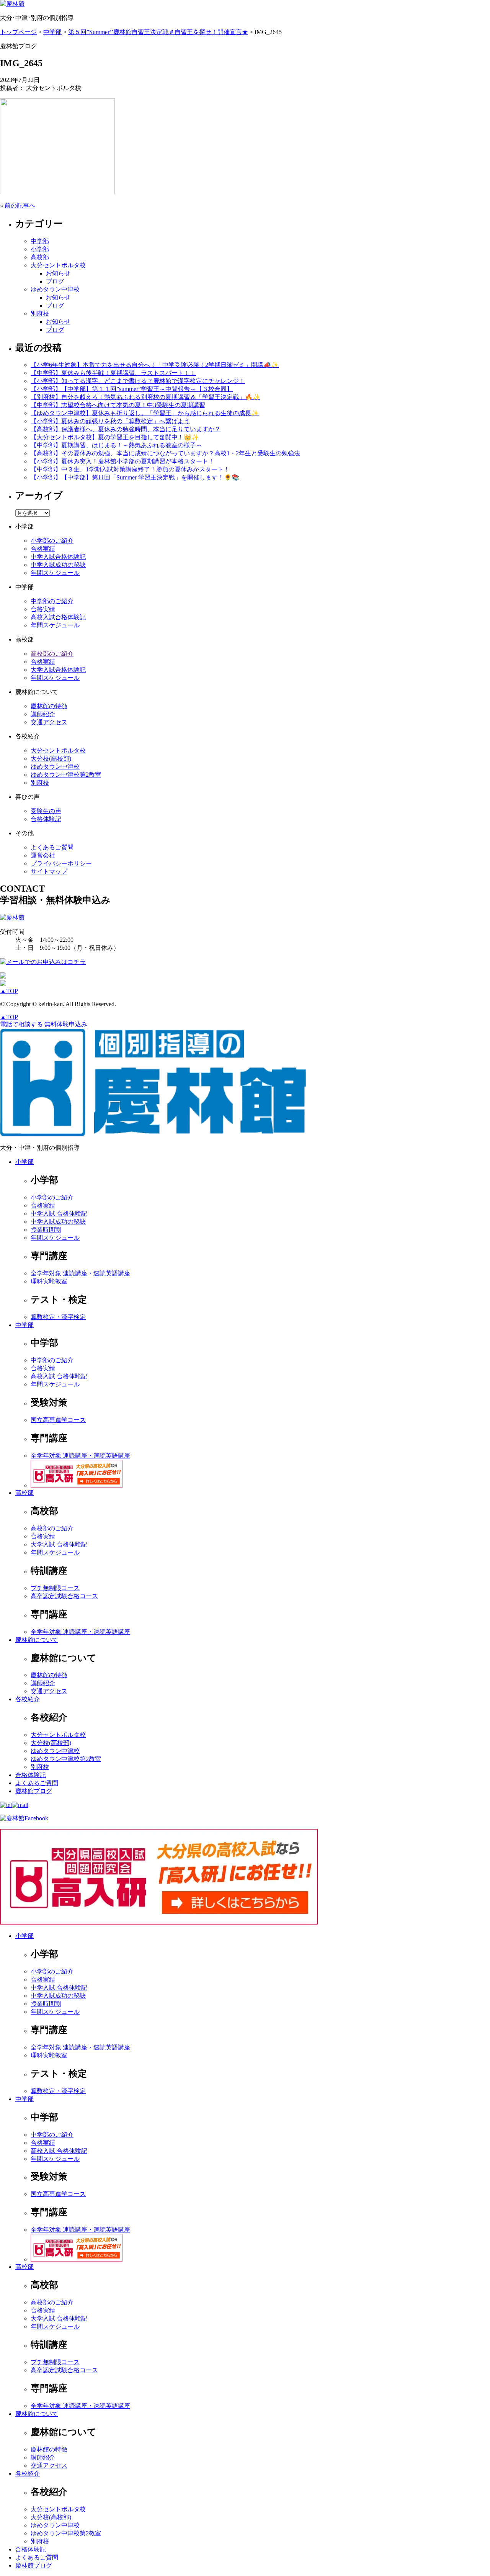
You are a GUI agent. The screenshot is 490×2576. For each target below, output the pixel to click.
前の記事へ (20, 205)
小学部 (40, 249)
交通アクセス (49, 722)
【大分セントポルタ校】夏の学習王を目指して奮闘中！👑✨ (115, 437)
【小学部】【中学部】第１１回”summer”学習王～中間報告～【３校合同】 (132, 389)
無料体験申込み (66, 1024)
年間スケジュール (55, 573)
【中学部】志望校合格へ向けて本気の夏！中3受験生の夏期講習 (118, 405)
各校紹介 (28, 1699)
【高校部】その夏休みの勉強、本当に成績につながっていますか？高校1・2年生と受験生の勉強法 (165, 453)
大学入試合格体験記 (58, 670)
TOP (9, 991)
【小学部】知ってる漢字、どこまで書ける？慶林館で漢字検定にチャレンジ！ (138, 381)
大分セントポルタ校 (58, 265)
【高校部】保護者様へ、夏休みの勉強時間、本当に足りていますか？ (126, 429)
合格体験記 (46, 819)
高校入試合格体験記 (58, 617)
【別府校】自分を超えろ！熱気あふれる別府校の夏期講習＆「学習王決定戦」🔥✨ (145, 397)
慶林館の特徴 (49, 706)
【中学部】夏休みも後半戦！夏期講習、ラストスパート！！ (113, 373)
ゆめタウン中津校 (55, 289)
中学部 (40, 241)
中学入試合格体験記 (58, 557)
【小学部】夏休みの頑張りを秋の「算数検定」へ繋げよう (110, 421)
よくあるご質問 (52, 847)
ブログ (55, 281)
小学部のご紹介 (52, 541)
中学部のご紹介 (52, 601)
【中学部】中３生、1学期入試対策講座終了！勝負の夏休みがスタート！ (130, 469)
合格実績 (43, 549)
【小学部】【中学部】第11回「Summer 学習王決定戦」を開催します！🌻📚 (135, 477)
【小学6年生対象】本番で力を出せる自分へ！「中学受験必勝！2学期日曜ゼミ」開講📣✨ (155, 365)
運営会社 (43, 855)
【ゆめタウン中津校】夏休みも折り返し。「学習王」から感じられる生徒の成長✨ (145, 413)
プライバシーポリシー (61, 863)
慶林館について (37, 1640)
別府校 (40, 313)
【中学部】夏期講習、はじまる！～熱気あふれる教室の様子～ (116, 445)
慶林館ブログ (34, 1791)
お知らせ (58, 273)
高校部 (40, 257)
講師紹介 (43, 714)
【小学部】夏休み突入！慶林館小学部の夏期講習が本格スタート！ (122, 461)
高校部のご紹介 (52, 654)
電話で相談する (21, 1024)
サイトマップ (49, 871)
